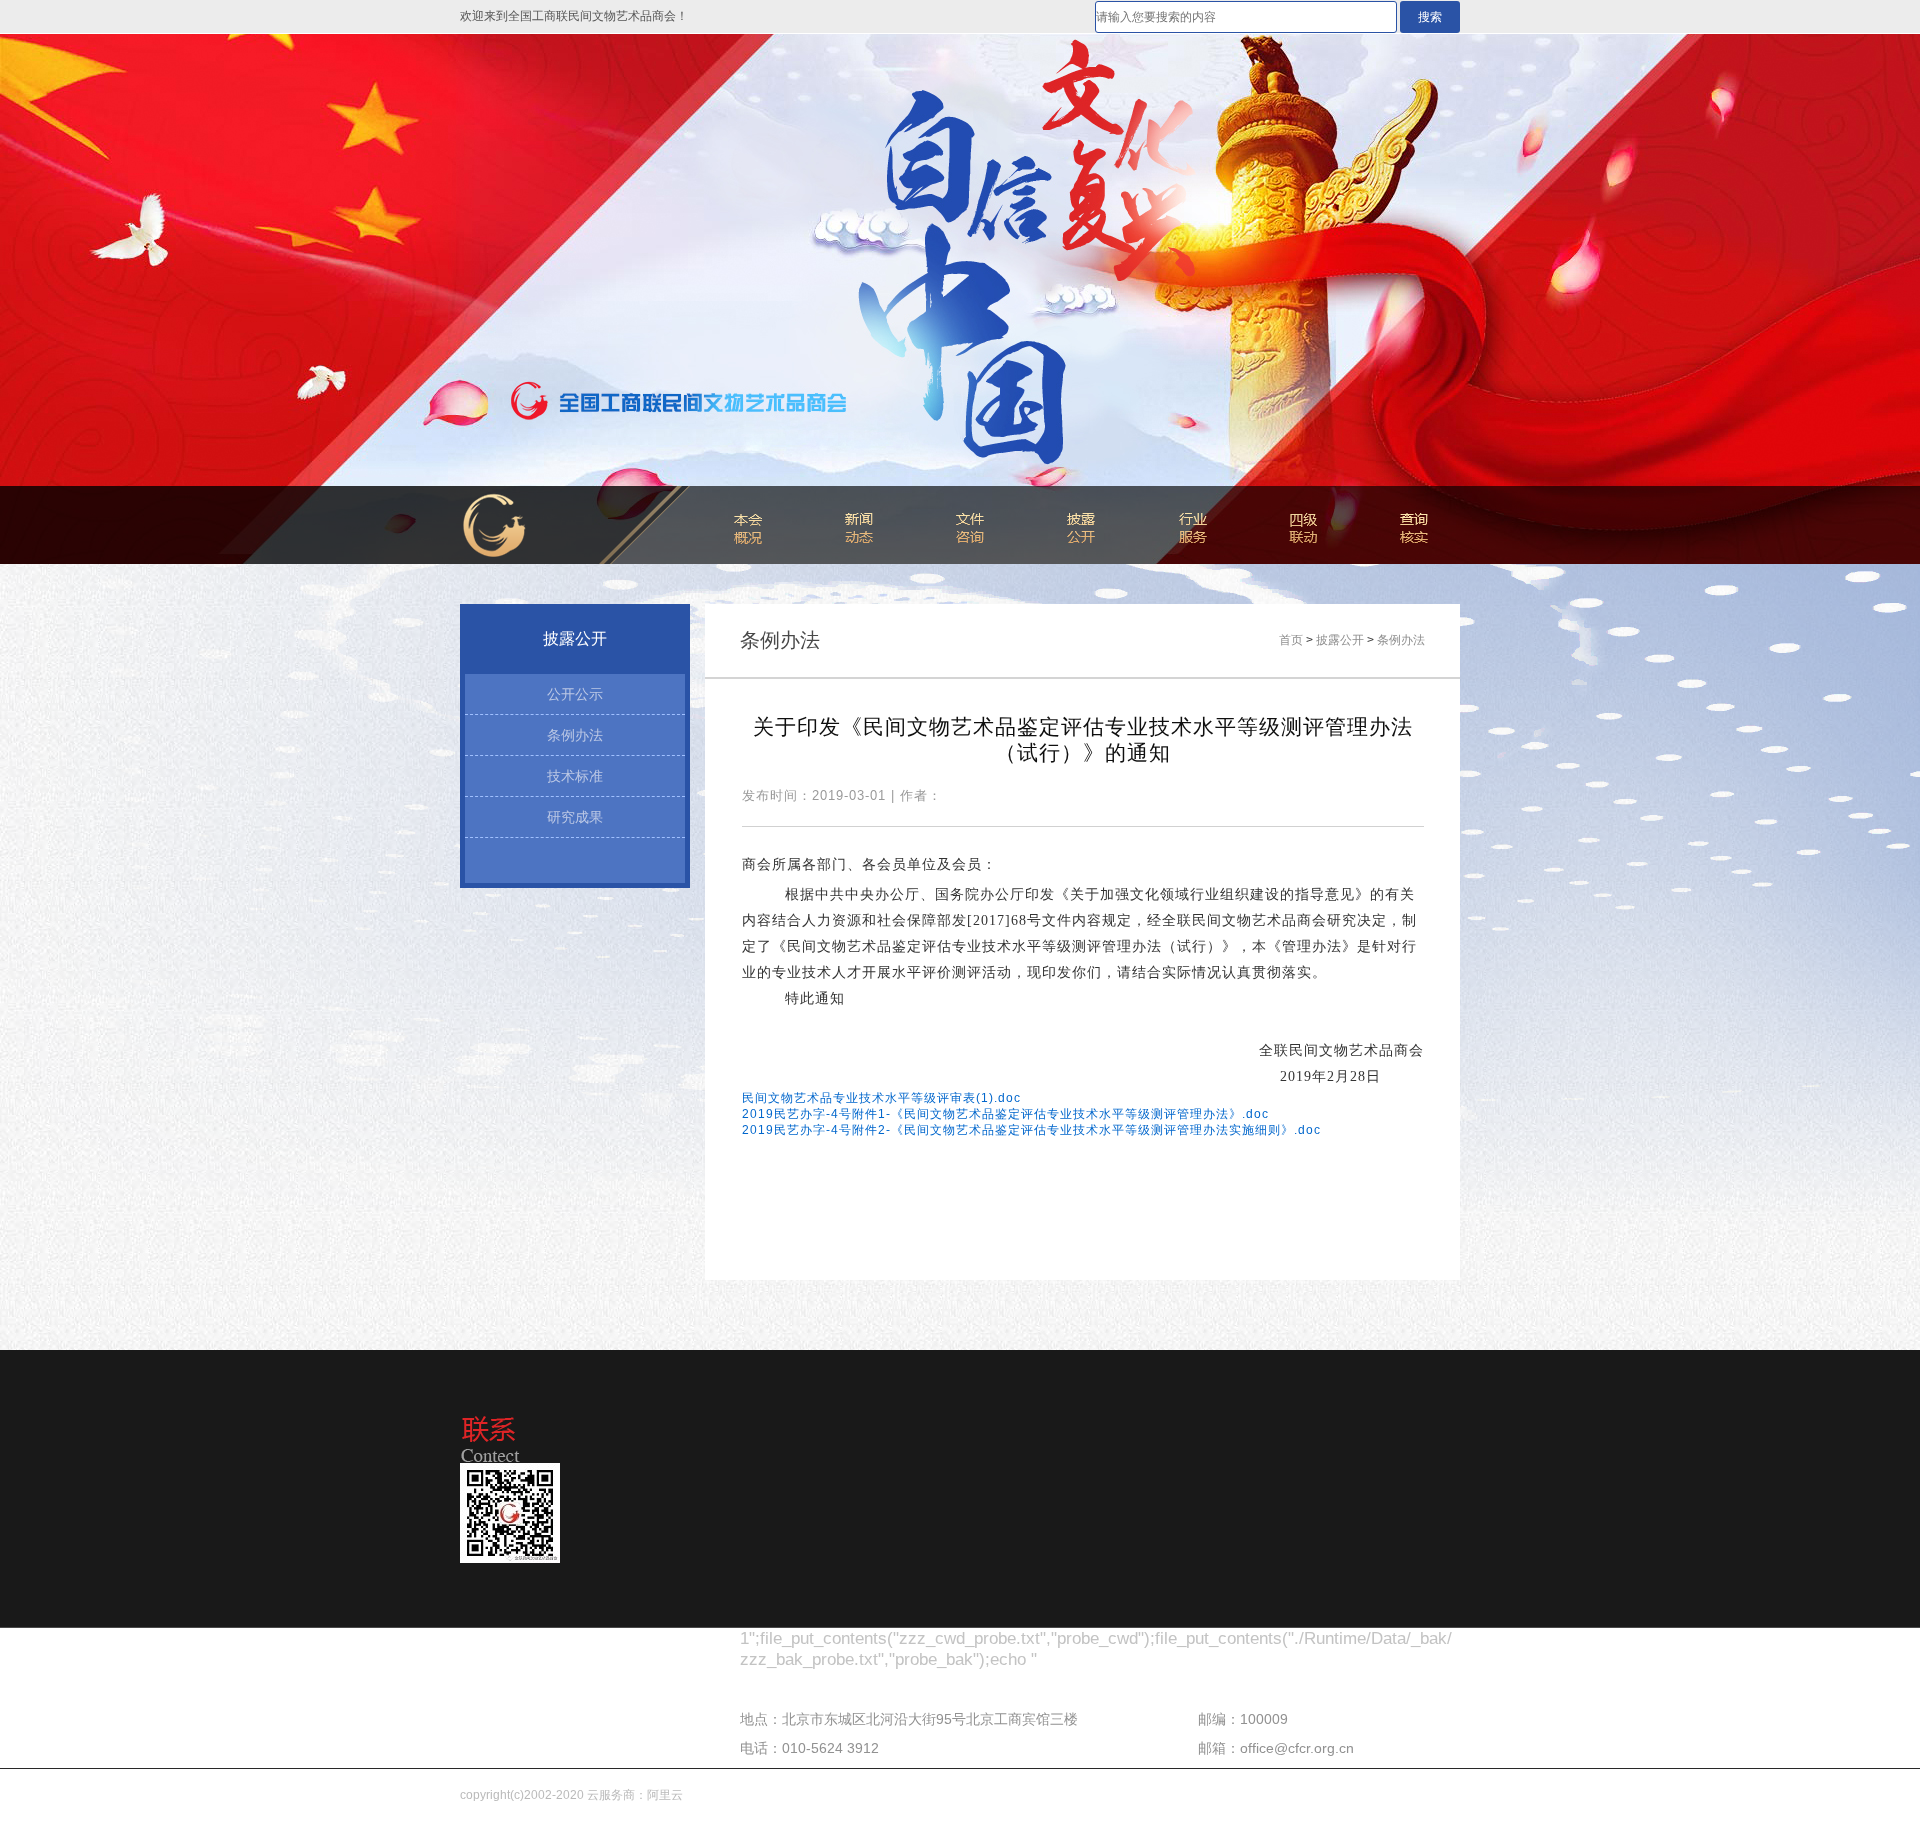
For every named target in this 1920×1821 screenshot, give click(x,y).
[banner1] (960, 299)
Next (1885, 299)
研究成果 (575, 817)
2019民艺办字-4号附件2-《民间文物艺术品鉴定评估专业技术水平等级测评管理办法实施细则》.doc (1031, 1130)
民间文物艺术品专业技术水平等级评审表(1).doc (881, 1098)
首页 (1291, 640)
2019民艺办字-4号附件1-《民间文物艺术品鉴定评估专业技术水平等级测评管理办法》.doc (1005, 1114)
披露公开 (1340, 640)
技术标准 (575, 776)
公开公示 (575, 694)
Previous (35, 299)
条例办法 (575, 735)
